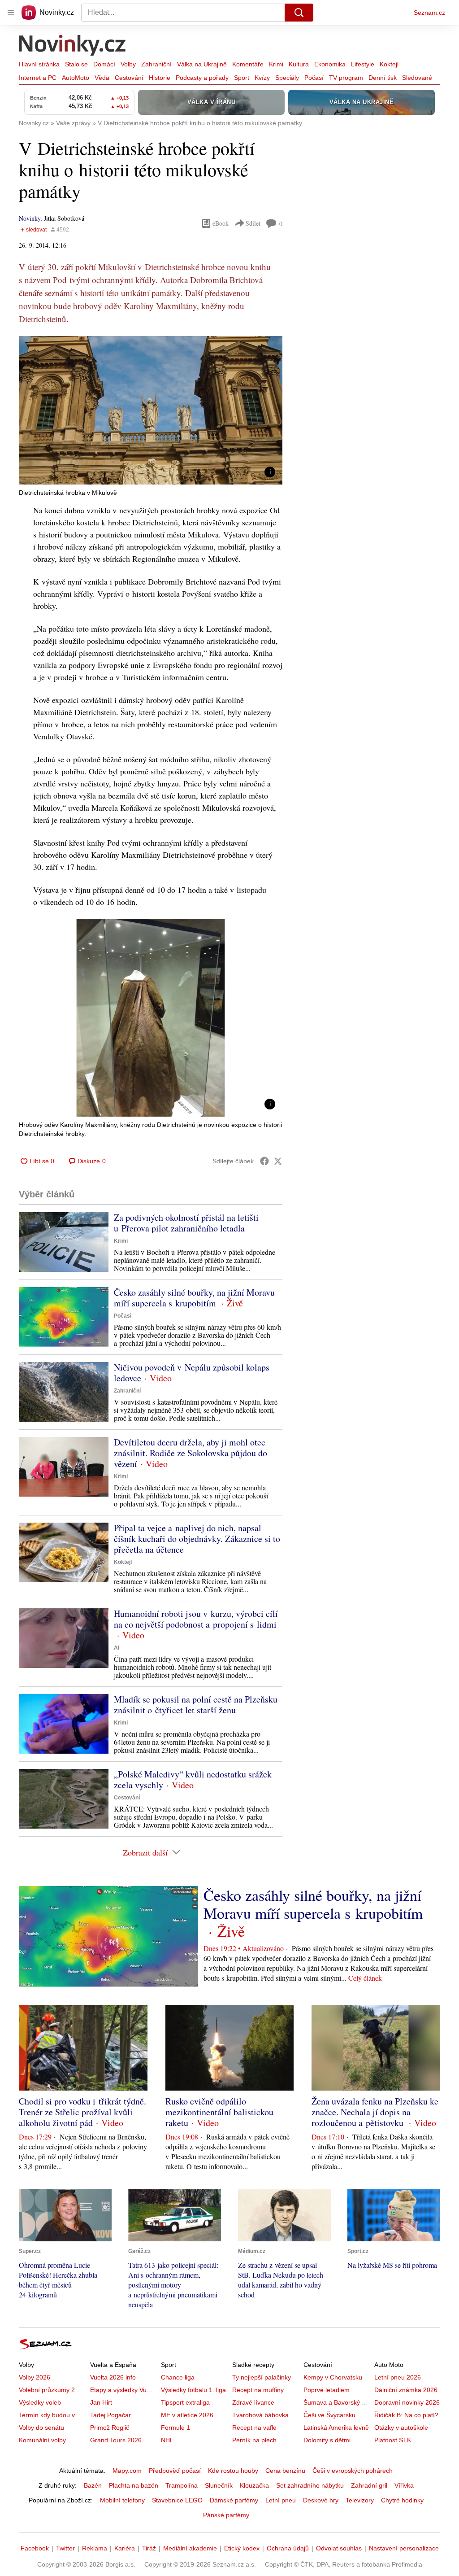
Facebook (35, 2548)
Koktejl (389, 64)
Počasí (314, 78)
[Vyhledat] (299, 13)
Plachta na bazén (134, 2485)
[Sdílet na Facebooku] (264, 1161)
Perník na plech (254, 2440)
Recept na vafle (254, 2428)
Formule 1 (175, 2428)
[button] (151, 410)
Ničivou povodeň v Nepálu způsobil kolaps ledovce (192, 1373)
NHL (167, 2440)
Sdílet (253, 223)
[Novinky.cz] (73, 46)
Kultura (299, 64)
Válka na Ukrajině (202, 64)
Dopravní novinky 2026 (407, 2402)
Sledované (417, 78)
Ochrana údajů (288, 2548)
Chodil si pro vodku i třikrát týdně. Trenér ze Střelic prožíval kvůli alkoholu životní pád (82, 2112)
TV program (346, 78)
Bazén (93, 2485)
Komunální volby (42, 2440)
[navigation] (11, 13)
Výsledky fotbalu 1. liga (193, 2390)
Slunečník (219, 2485)
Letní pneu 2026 (398, 2377)
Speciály (287, 78)
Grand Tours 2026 (116, 2440)
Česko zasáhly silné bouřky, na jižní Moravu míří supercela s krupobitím (194, 1298)
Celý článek (365, 1978)
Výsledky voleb (40, 2402)
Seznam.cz (429, 13)
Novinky (30, 218)
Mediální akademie (190, 2548)
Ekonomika (330, 64)
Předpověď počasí (175, 2471)
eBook (221, 223)
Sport (242, 78)
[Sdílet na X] (278, 1161)
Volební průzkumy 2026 (52, 2390)
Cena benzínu (285, 2471)
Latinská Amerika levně (336, 2428)
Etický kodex (242, 2548)
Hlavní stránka (39, 64)
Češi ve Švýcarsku (329, 2415)
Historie (160, 78)
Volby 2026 (35, 2377)
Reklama (95, 2548)
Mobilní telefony (122, 2500)
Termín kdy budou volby (53, 2415)
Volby (128, 64)
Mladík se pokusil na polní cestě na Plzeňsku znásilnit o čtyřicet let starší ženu (196, 1705)
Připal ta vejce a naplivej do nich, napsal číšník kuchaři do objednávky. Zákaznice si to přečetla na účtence (197, 1539)
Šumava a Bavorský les (337, 2402)
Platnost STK (393, 2440)
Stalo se (76, 64)
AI (117, 1648)
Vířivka (404, 2485)
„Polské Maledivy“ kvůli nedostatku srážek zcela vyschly (193, 1779)
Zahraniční (156, 64)
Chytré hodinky (402, 2500)
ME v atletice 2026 (187, 2415)
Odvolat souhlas (339, 2548)
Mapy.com (127, 2471)
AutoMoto (76, 78)
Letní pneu (281, 2500)
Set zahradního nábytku (310, 2485)
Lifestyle (363, 64)
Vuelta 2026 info (113, 2377)
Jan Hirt (101, 2402)
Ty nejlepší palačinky (262, 2377)
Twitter (65, 2548)
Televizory (360, 2500)
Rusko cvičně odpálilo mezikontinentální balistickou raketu (219, 2112)
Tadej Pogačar (110, 2415)
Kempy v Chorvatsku (333, 2377)
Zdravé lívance (253, 2402)
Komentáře (248, 64)
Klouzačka (254, 2485)
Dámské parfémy (234, 2500)
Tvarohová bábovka (260, 2415)
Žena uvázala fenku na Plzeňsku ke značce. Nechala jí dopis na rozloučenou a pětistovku (375, 2112)
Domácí (104, 64)
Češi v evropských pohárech (353, 2471)
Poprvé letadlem (327, 2390)
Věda (102, 78)
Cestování (129, 78)
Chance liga (178, 2377)
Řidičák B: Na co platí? (406, 2415)
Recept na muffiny (258, 2390)
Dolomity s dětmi (327, 2440)
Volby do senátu (41, 2428)
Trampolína (182, 2485)
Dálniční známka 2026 (406, 2390)
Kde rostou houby (233, 2471)
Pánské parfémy (226, 2515)
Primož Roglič (110, 2428)
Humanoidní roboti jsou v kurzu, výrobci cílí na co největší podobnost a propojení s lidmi (196, 1619)
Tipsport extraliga (185, 2402)
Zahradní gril (369, 2485)
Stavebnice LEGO (177, 2500)
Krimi (276, 64)
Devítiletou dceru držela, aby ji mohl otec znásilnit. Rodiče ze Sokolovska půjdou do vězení (191, 1453)
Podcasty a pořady (202, 78)
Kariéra (125, 2548)
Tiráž (149, 2548)
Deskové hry (321, 2500)
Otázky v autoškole (401, 2428)
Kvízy (262, 78)
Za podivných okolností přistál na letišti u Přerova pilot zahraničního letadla (186, 1223)
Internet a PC (38, 78)
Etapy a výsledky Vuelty (123, 2390)
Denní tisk (383, 78)
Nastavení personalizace (404, 2548)
